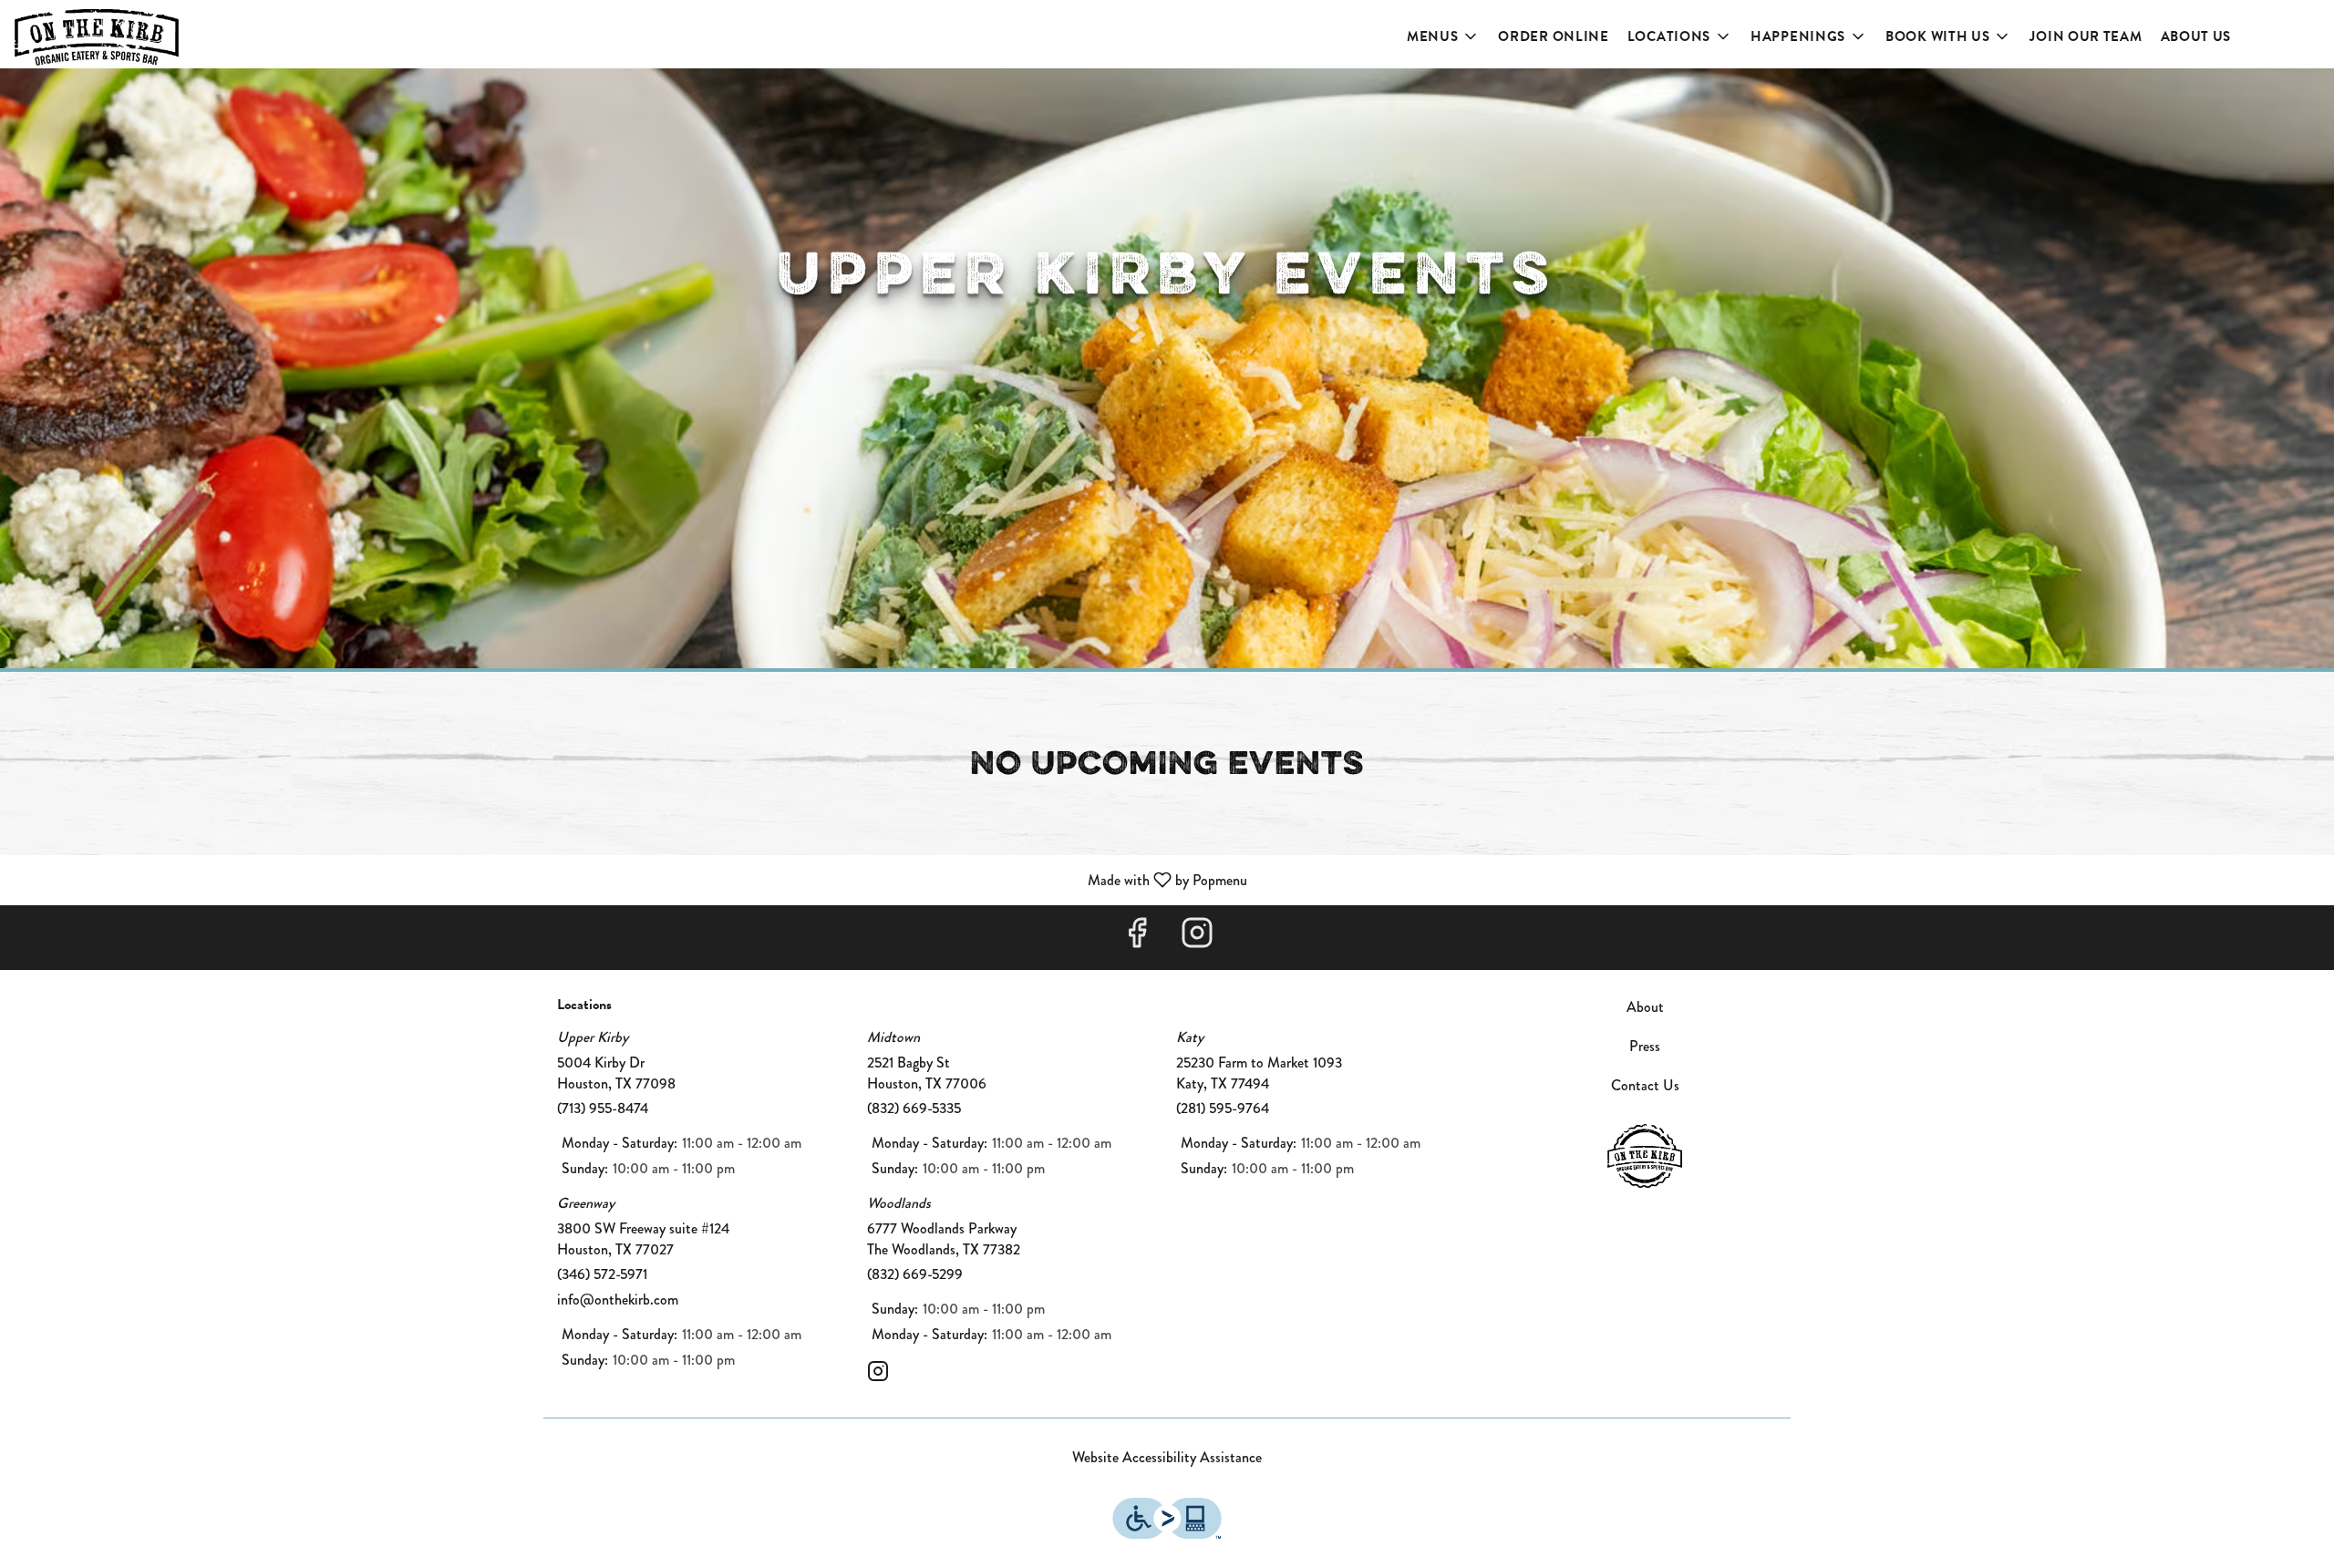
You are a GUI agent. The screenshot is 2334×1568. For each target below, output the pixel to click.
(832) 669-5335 (914, 1109)
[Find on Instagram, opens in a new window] (1197, 938)
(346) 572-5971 (602, 1274)
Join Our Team (2086, 36)
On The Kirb (1646, 1156)
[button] (1444, 36)
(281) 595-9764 (1223, 1109)
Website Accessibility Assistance (1167, 1458)
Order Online (1553, 36)
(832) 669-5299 (915, 1274)
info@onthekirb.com (618, 1300)
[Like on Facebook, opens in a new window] (1137, 938)
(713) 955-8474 (603, 1109)
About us (2196, 36)
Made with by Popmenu (630, 879)
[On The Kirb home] (97, 36)
